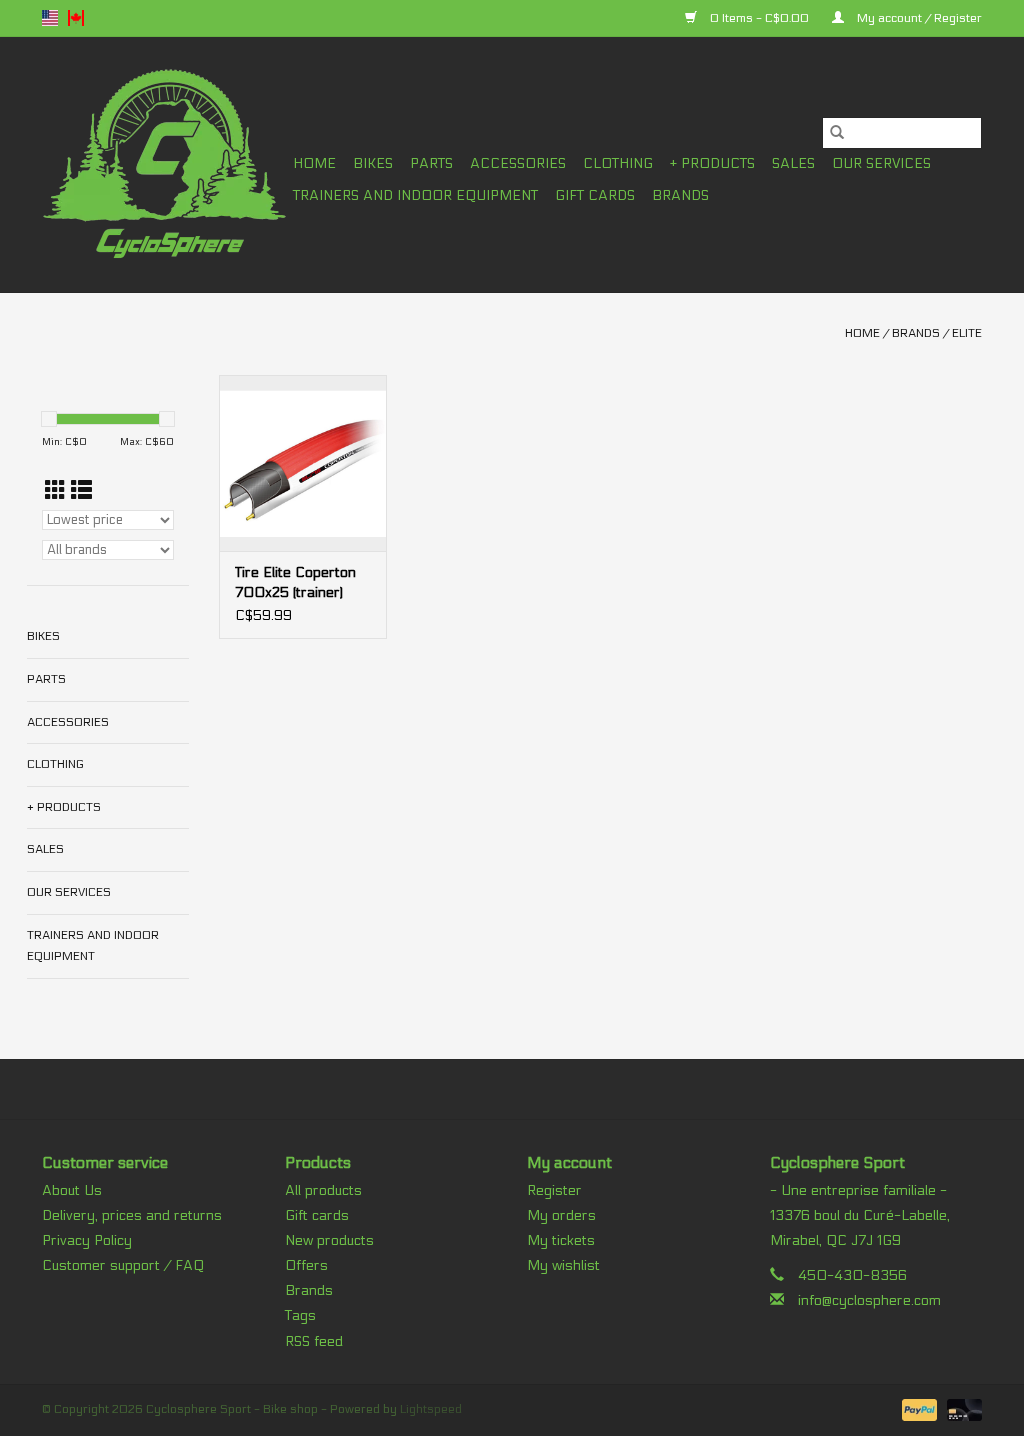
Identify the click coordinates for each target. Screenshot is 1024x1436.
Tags (300, 1315)
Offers (306, 1265)
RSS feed (314, 1341)
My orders (561, 1215)
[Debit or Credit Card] (961, 1409)
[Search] (837, 133)
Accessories (518, 163)
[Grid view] (55, 491)
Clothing (618, 163)
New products (329, 1240)
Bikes (373, 163)
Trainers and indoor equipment (415, 195)
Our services (881, 163)
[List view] (81, 491)
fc (76, 18)
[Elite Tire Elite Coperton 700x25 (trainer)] (303, 463)
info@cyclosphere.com (869, 1300)
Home (314, 163)
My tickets (561, 1240)
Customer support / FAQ (123, 1265)
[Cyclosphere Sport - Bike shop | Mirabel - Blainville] (164, 164)
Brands (680, 195)
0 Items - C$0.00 (759, 18)
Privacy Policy (87, 1240)
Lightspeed (431, 1409)
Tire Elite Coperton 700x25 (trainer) (295, 582)
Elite (967, 333)
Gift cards (595, 195)
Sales (793, 163)
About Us (72, 1190)
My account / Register (918, 18)
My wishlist (563, 1265)
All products (323, 1190)
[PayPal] (917, 1409)
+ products (712, 163)
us (50, 18)
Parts (431, 163)
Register (554, 1190)
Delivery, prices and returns (132, 1215)
